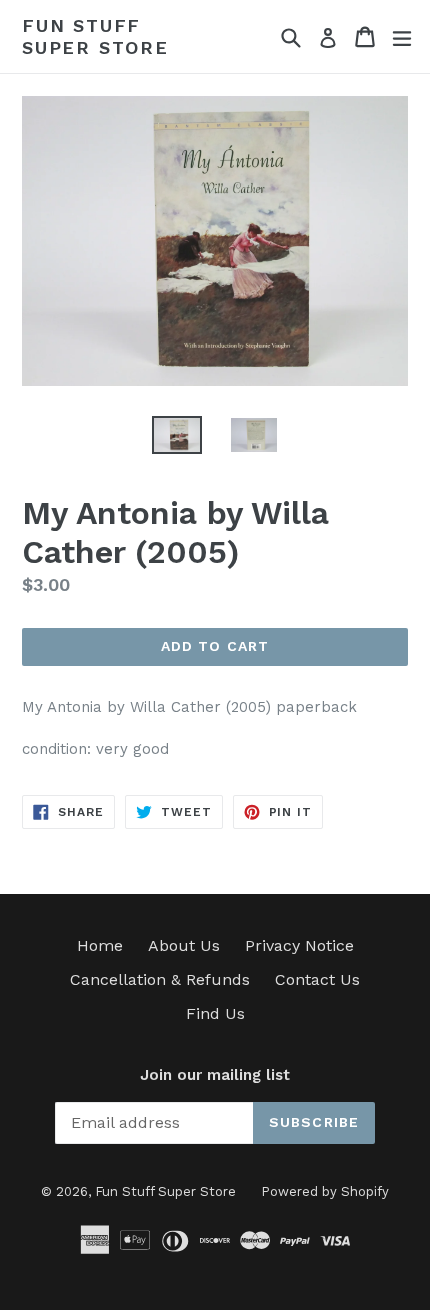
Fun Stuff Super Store (95, 36)
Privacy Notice (299, 945)
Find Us (215, 1013)
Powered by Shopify (325, 1191)
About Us (184, 945)
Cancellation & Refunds (160, 979)
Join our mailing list (215, 1075)
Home (100, 945)
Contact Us (317, 979)
